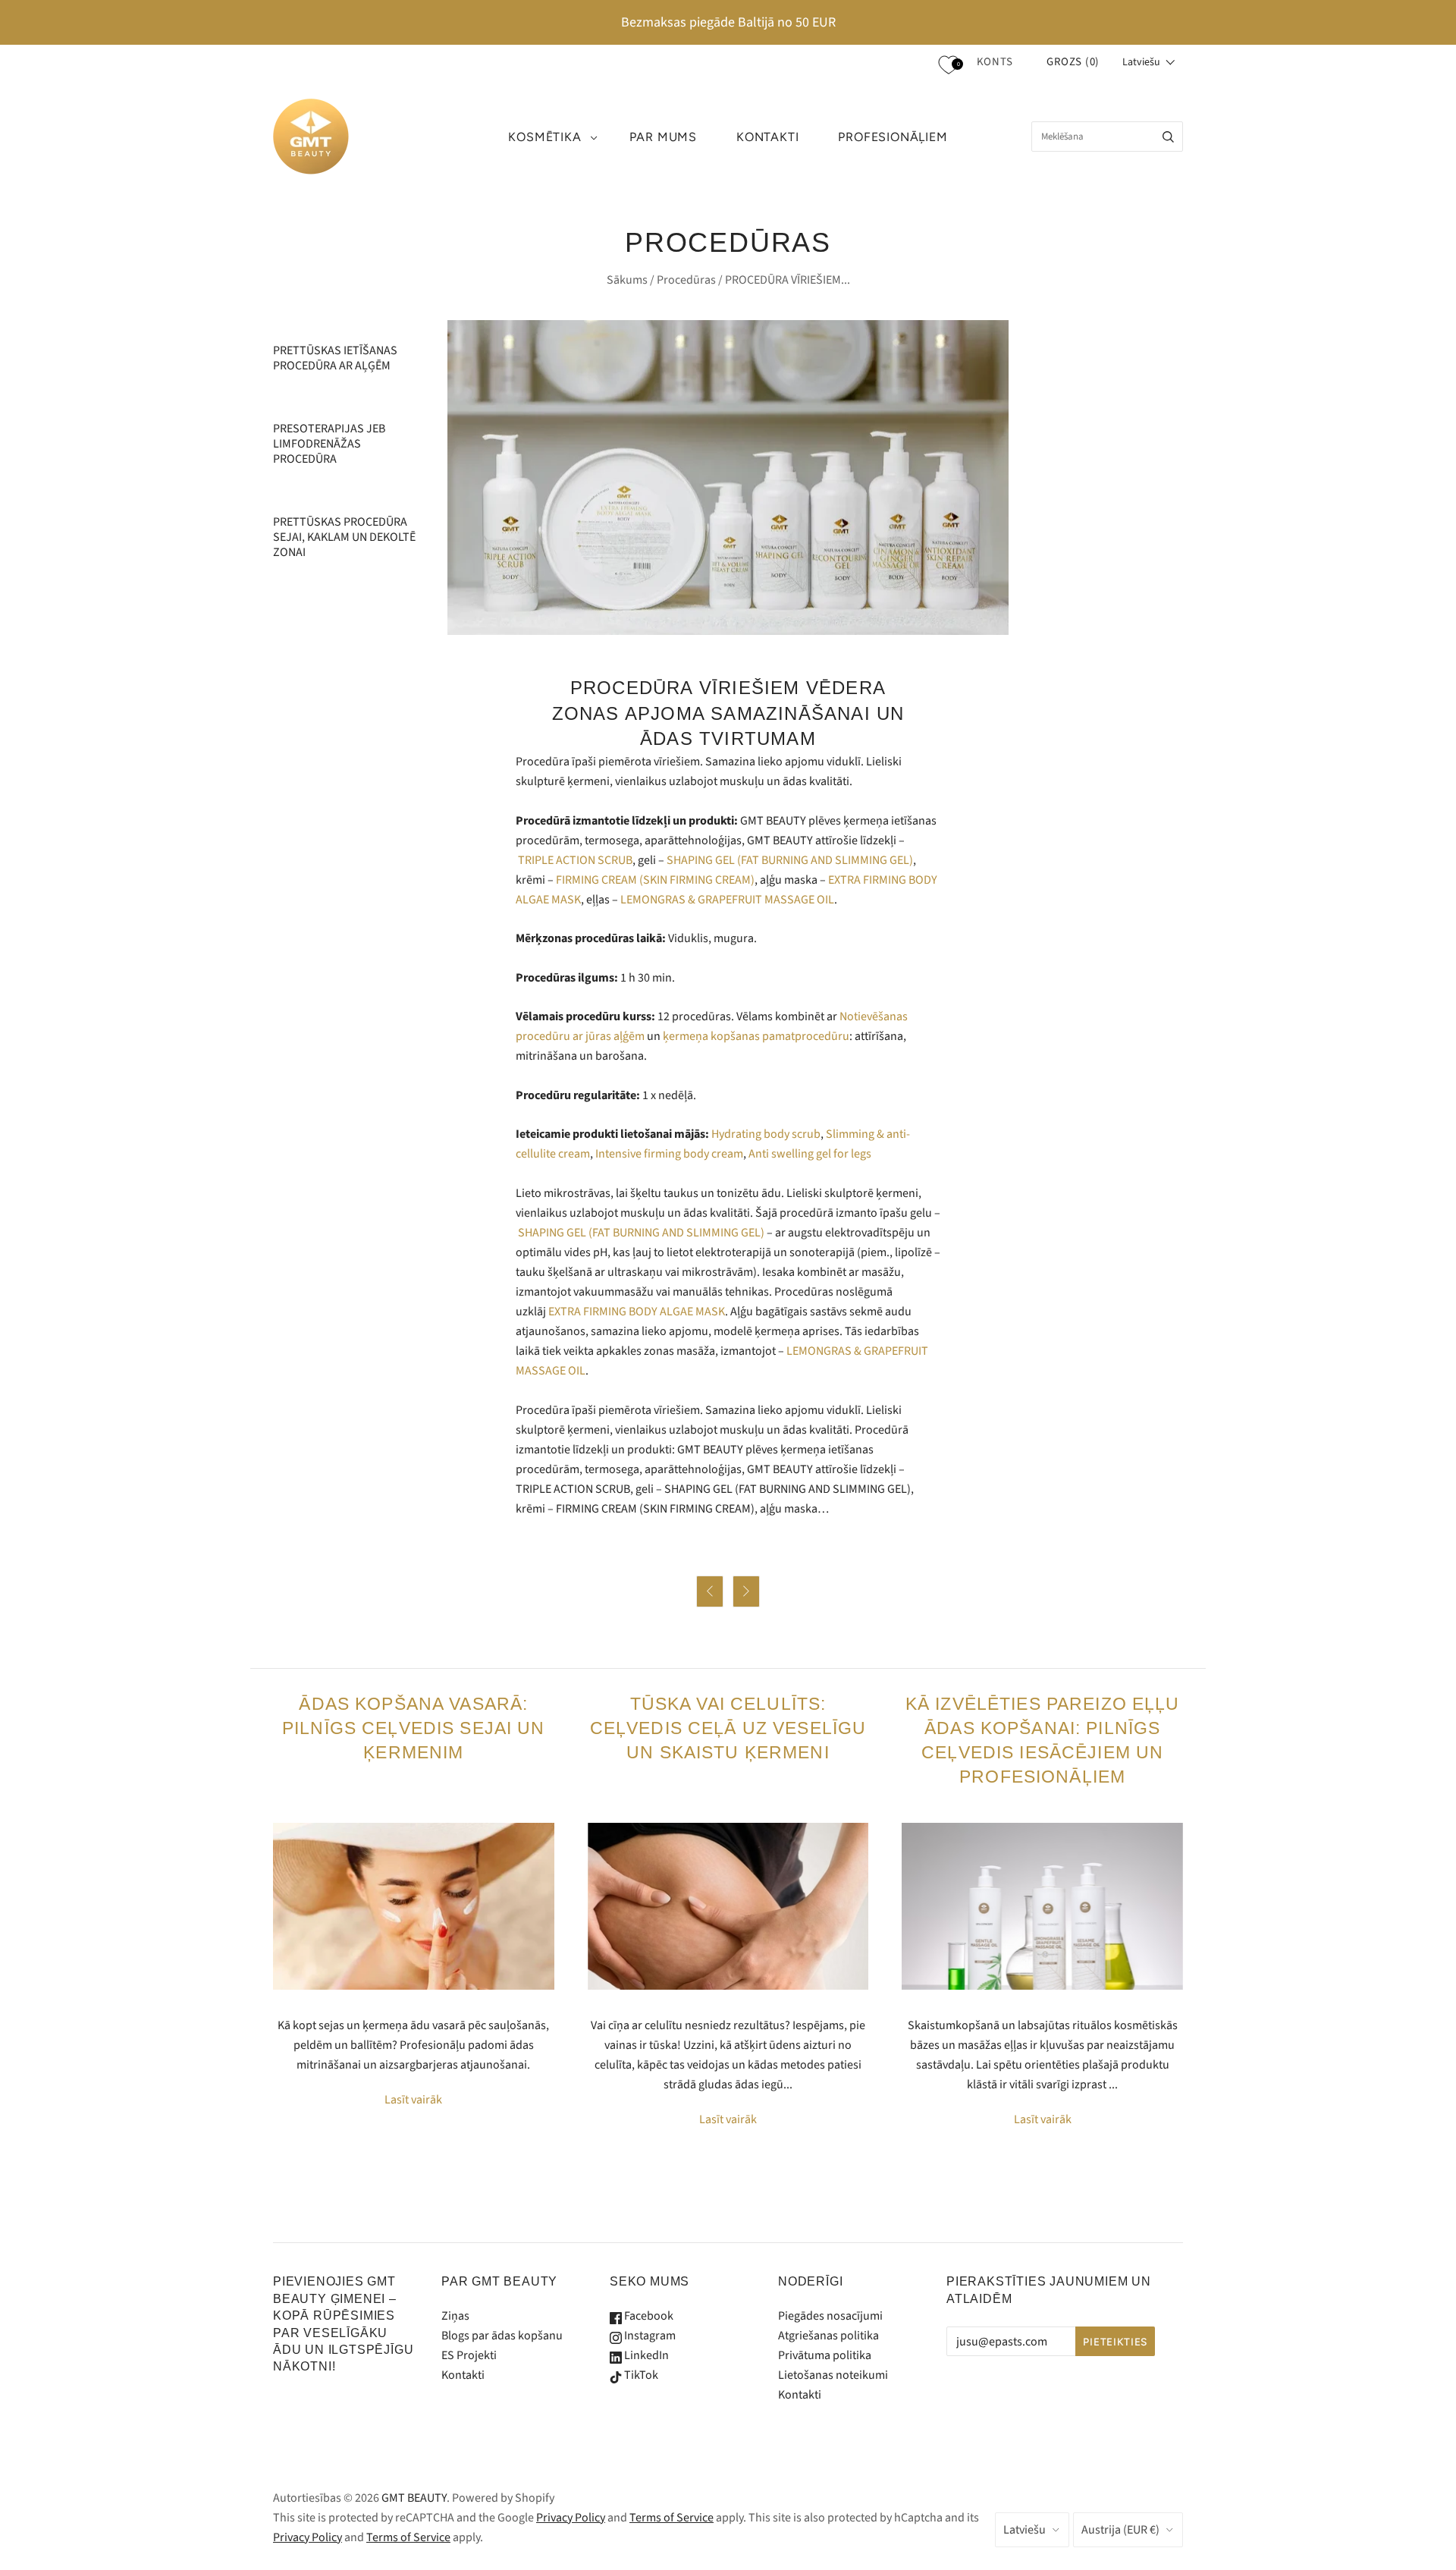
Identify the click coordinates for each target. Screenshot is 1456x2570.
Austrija (1120, 2530)
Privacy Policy (571, 2518)
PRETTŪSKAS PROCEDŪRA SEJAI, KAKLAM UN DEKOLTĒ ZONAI (344, 537)
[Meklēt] (1168, 137)
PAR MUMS (663, 137)
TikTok (640, 2375)
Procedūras (686, 280)
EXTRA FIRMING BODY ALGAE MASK (637, 1312)
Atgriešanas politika (828, 2336)
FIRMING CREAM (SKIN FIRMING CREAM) (655, 880)
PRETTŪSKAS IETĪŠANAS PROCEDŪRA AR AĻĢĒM (335, 358)
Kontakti (463, 2375)
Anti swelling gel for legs (810, 1154)
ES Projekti (469, 2355)
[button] (1149, 62)
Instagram (649, 2336)
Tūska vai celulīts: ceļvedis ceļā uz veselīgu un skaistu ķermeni (728, 1728)
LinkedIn (645, 2355)
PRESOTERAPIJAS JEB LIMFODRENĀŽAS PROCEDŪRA (329, 444)
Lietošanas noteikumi (833, 2375)
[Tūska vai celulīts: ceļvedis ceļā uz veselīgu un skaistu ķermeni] (728, 1906)
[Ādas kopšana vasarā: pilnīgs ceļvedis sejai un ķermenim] (414, 1906)
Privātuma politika (825, 2355)
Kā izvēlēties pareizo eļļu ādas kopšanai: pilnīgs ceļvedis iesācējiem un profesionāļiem (1043, 1740)
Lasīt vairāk (413, 2100)
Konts (995, 62)
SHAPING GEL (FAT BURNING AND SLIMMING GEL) (790, 860)
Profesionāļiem (893, 137)
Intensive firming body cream (669, 1154)
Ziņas (455, 2316)
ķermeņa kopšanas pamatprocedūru (756, 1036)
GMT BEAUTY (414, 2498)
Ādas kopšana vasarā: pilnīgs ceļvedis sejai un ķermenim (414, 1728)
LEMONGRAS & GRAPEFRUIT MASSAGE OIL (727, 900)
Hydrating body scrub (766, 1134)
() (1073, 62)
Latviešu (1025, 2530)
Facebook (648, 2316)
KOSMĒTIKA (544, 137)
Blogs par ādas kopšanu (502, 2336)
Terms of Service (672, 2518)
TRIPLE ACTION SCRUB (575, 860)
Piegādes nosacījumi (830, 2316)
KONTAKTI (767, 137)
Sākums (627, 280)
